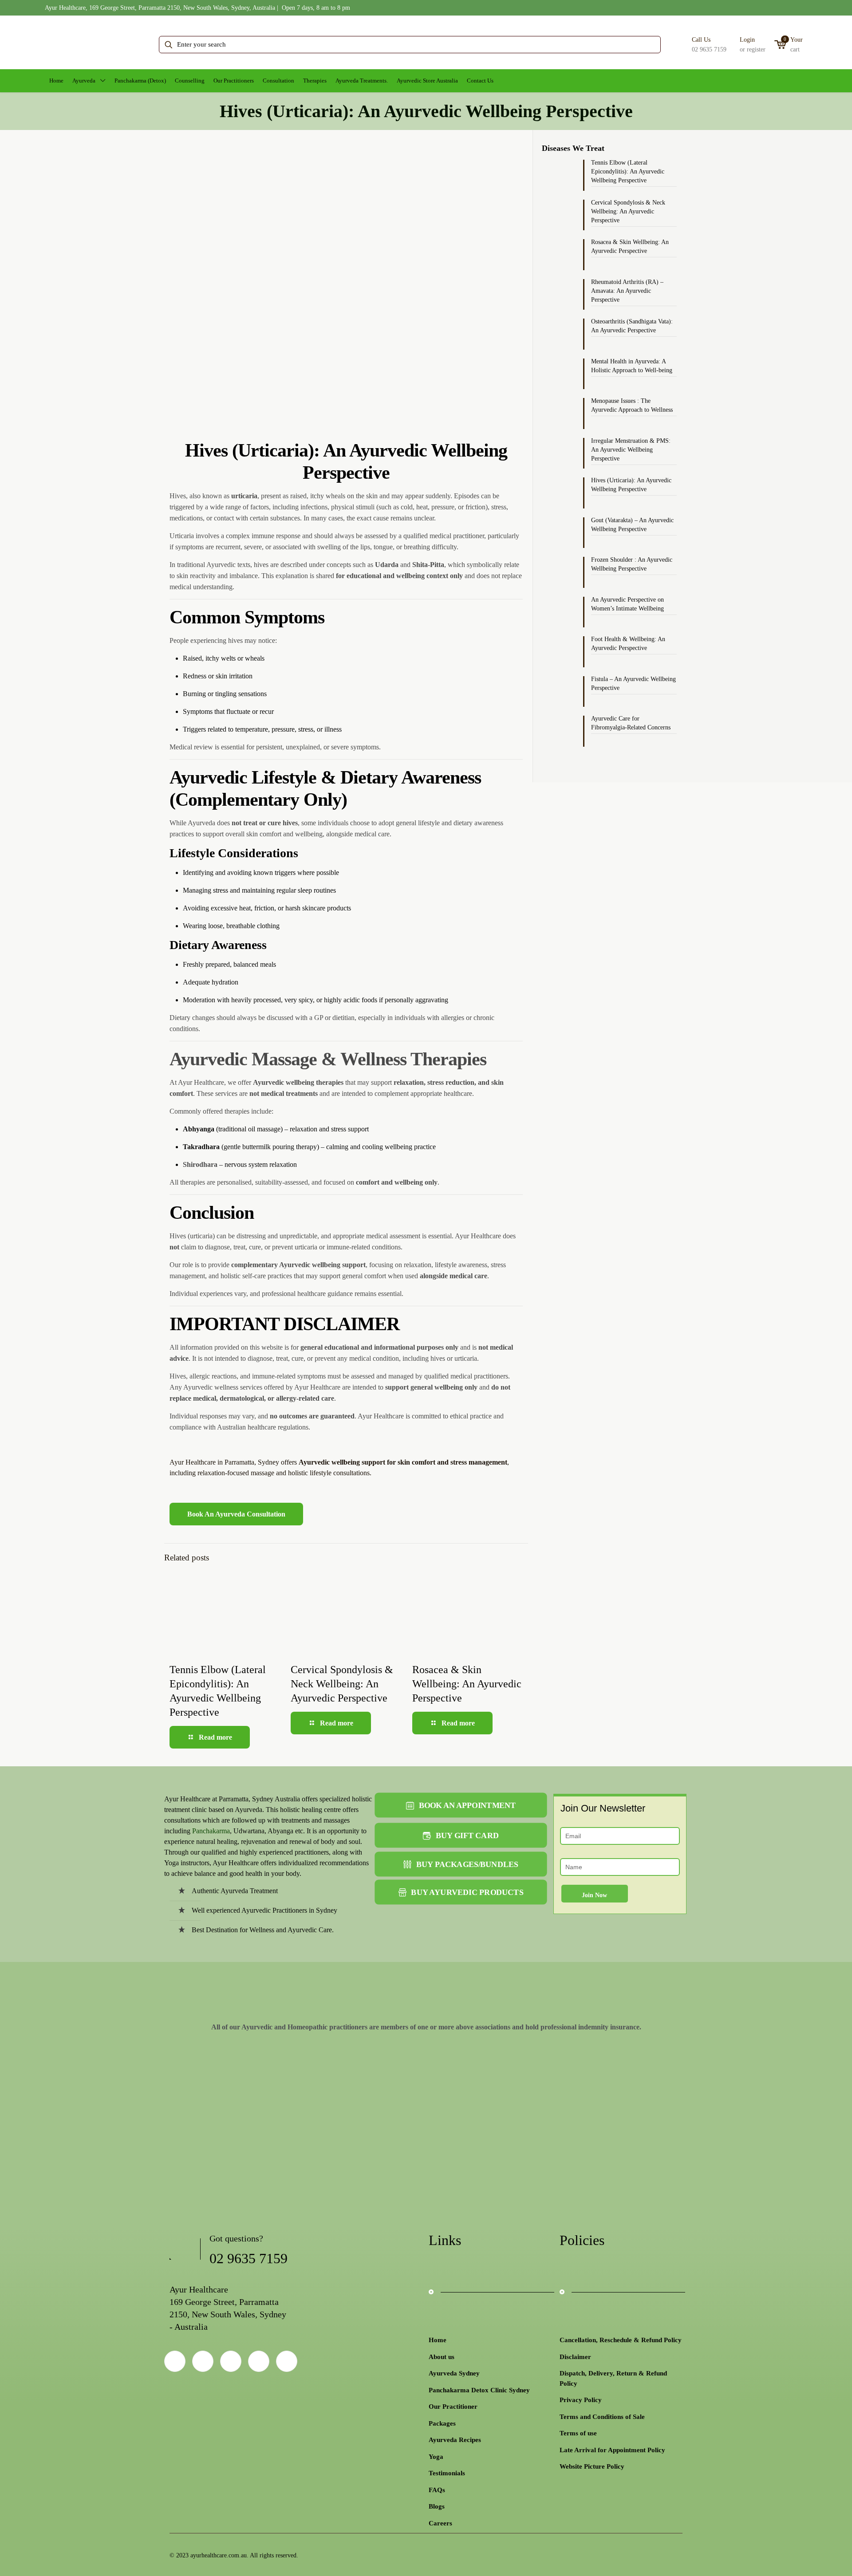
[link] (208, 2090)
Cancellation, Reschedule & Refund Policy (621, 2340)
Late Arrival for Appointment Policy (612, 2450)
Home (438, 2340)
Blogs (437, 2506)
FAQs (437, 2490)
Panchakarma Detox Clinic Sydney (479, 2390)
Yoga (436, 2457)
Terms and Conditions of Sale (602, 2417)
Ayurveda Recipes (455, 2440)
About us (442, 2357)
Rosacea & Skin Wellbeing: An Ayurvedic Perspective (467, 1684)
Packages (442, 2423)
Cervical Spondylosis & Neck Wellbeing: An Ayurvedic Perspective (342, 1684)
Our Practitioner (453, 2407)
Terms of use (578, 2433)
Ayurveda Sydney (454, 2373)
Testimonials (447, 2473)
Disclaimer (575, 2357)
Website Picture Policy (592, 2466)
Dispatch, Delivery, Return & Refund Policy (613, 2378)
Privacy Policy (581, 2400)
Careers (440, 2523)
